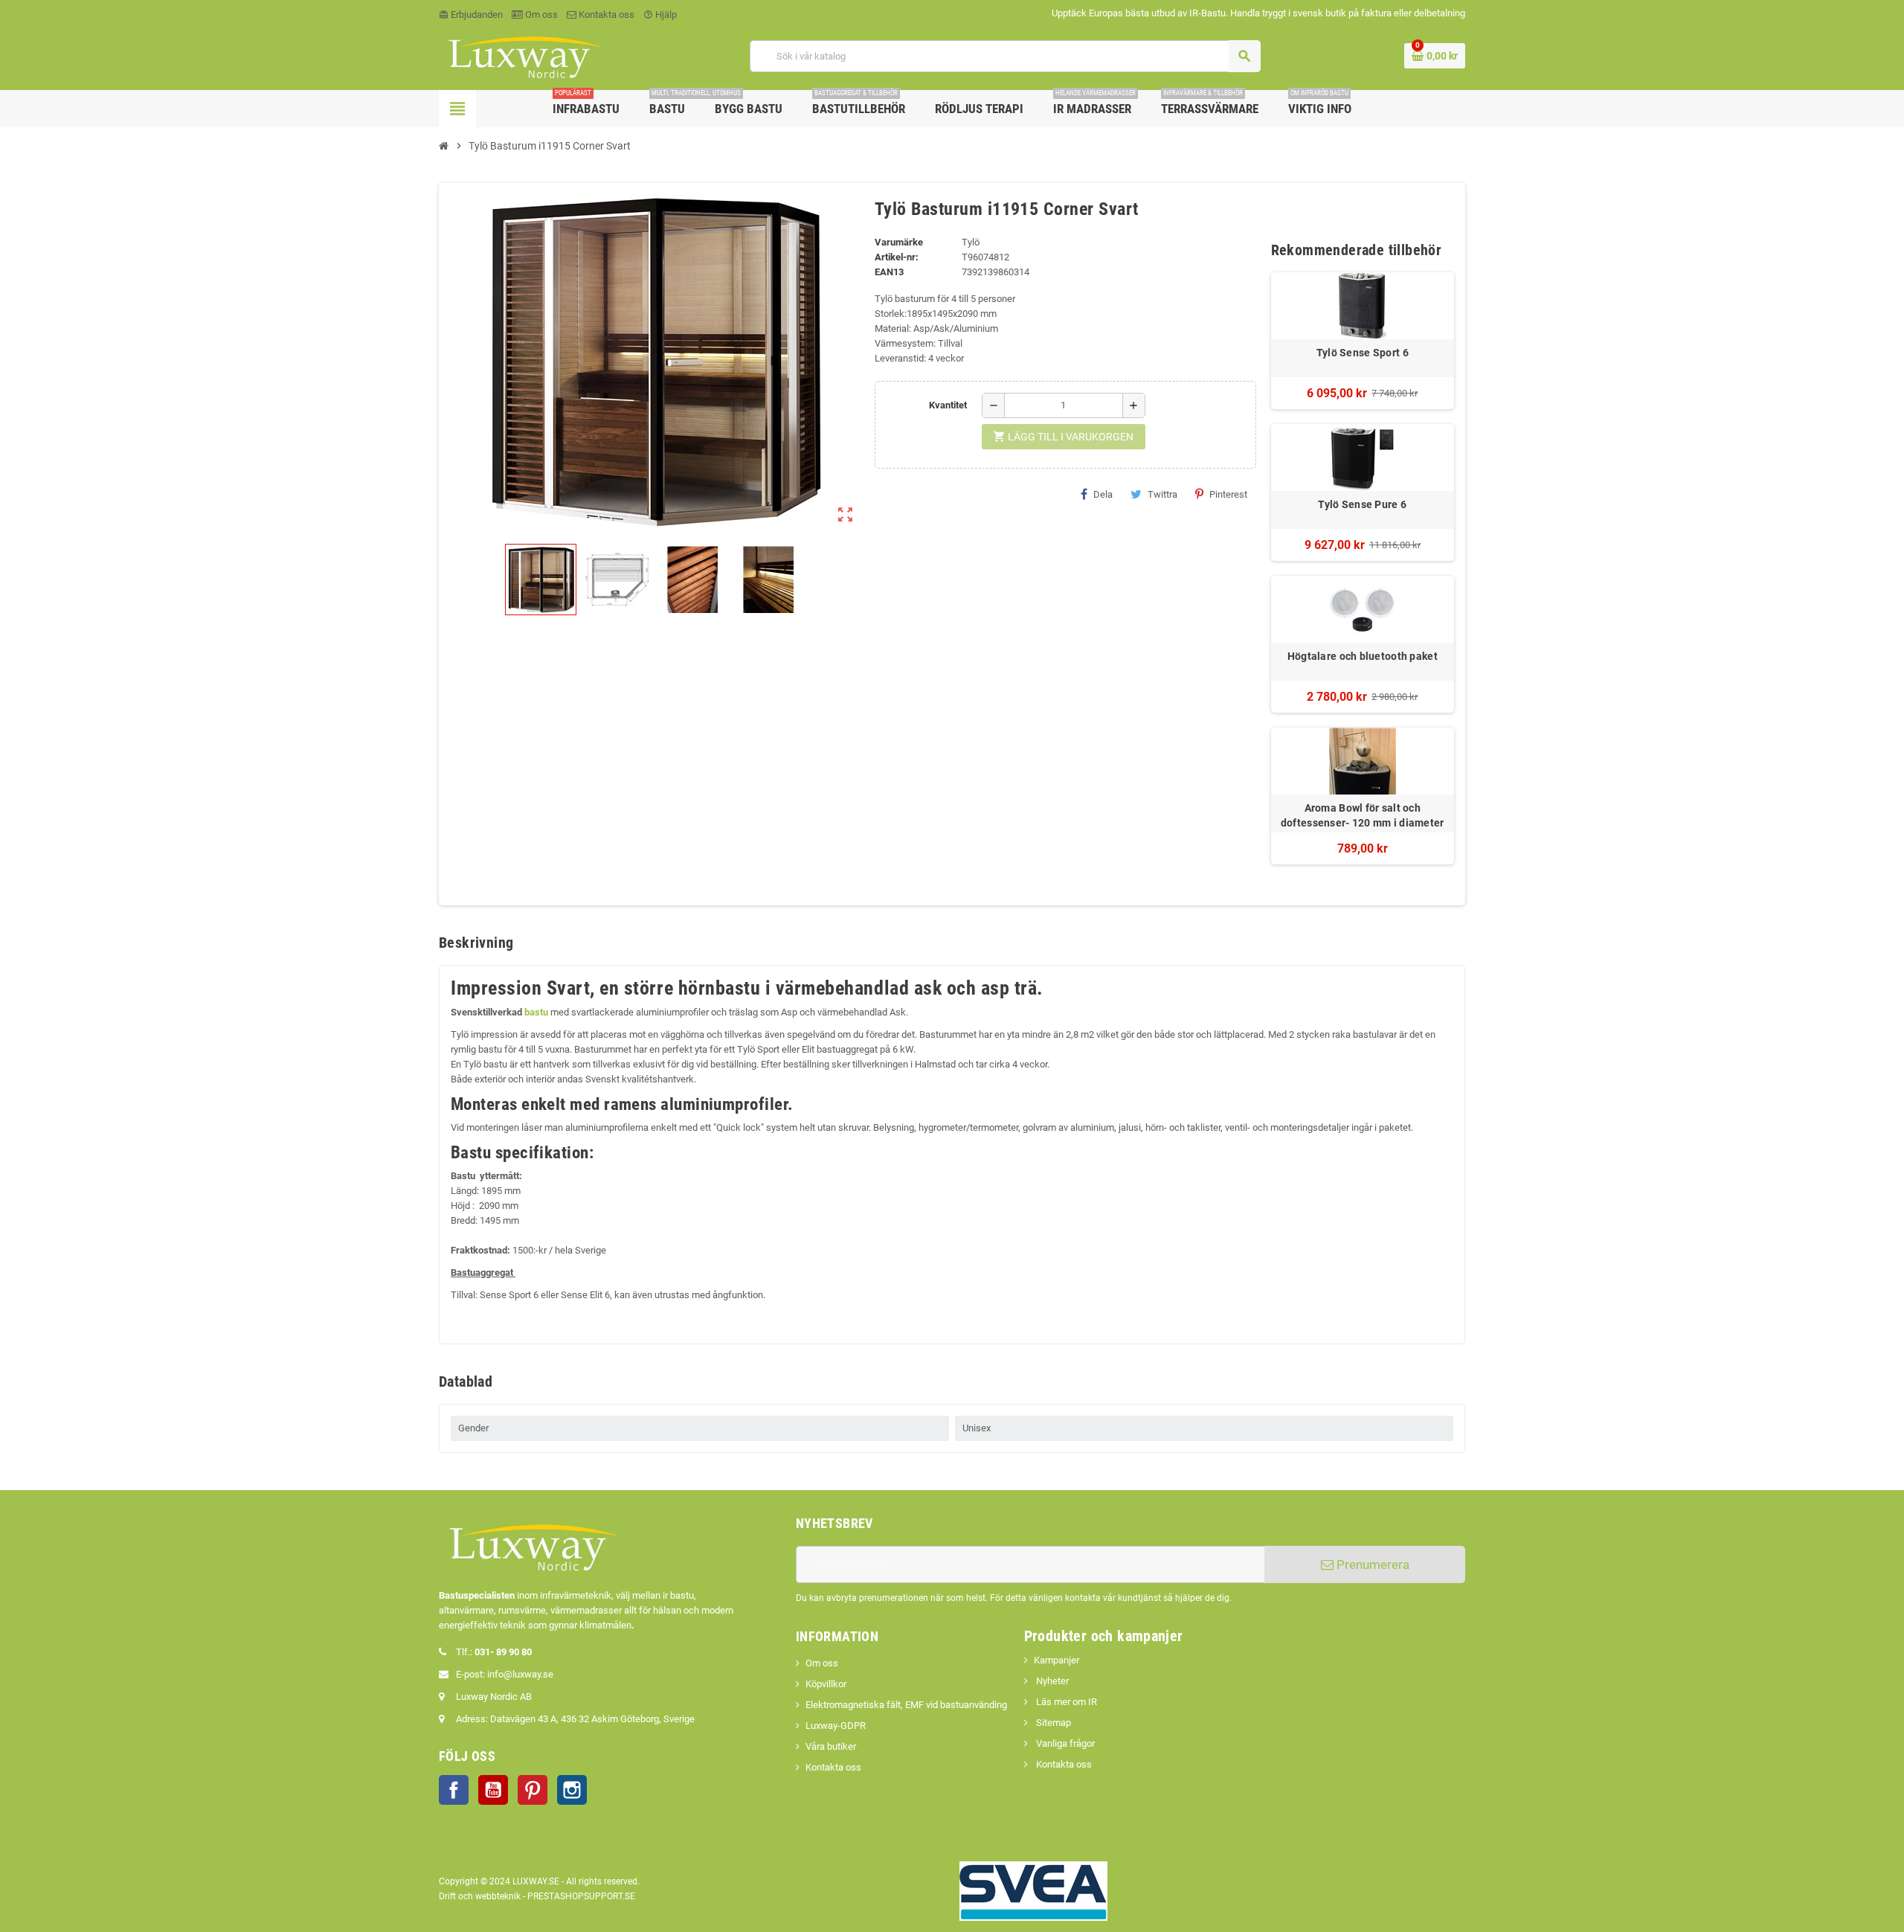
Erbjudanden (471, 15)
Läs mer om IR (1065, 1702)
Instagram (572, 1790)
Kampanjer (1056, 1660)
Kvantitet (948, 405)
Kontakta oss (605, 15)
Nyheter (1051, 1681)
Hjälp (660, 15)
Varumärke (899, 242)
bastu (536, 1012)
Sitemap (1052, 1723)
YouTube (493, 1790)
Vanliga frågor (1064, 1743)
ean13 (889, 272)
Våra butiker (831, 1746)
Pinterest (1228, 494)
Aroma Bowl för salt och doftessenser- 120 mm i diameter (1363, 815)
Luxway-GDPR (836, 1726)
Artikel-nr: (897, 257)
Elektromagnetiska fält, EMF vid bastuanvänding (906, 1705)
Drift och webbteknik (480, 1896)
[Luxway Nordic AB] (523, 55)
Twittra (1162, 494)
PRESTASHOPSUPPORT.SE (581, 1896)
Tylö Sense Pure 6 (1362, 504)
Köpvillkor (826, 1684)
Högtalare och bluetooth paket (1363, 656)
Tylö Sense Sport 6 (1363, 353)
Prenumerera (1371, 1564)
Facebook (454, 1790)
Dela (1103, 494)
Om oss (540, 15)
